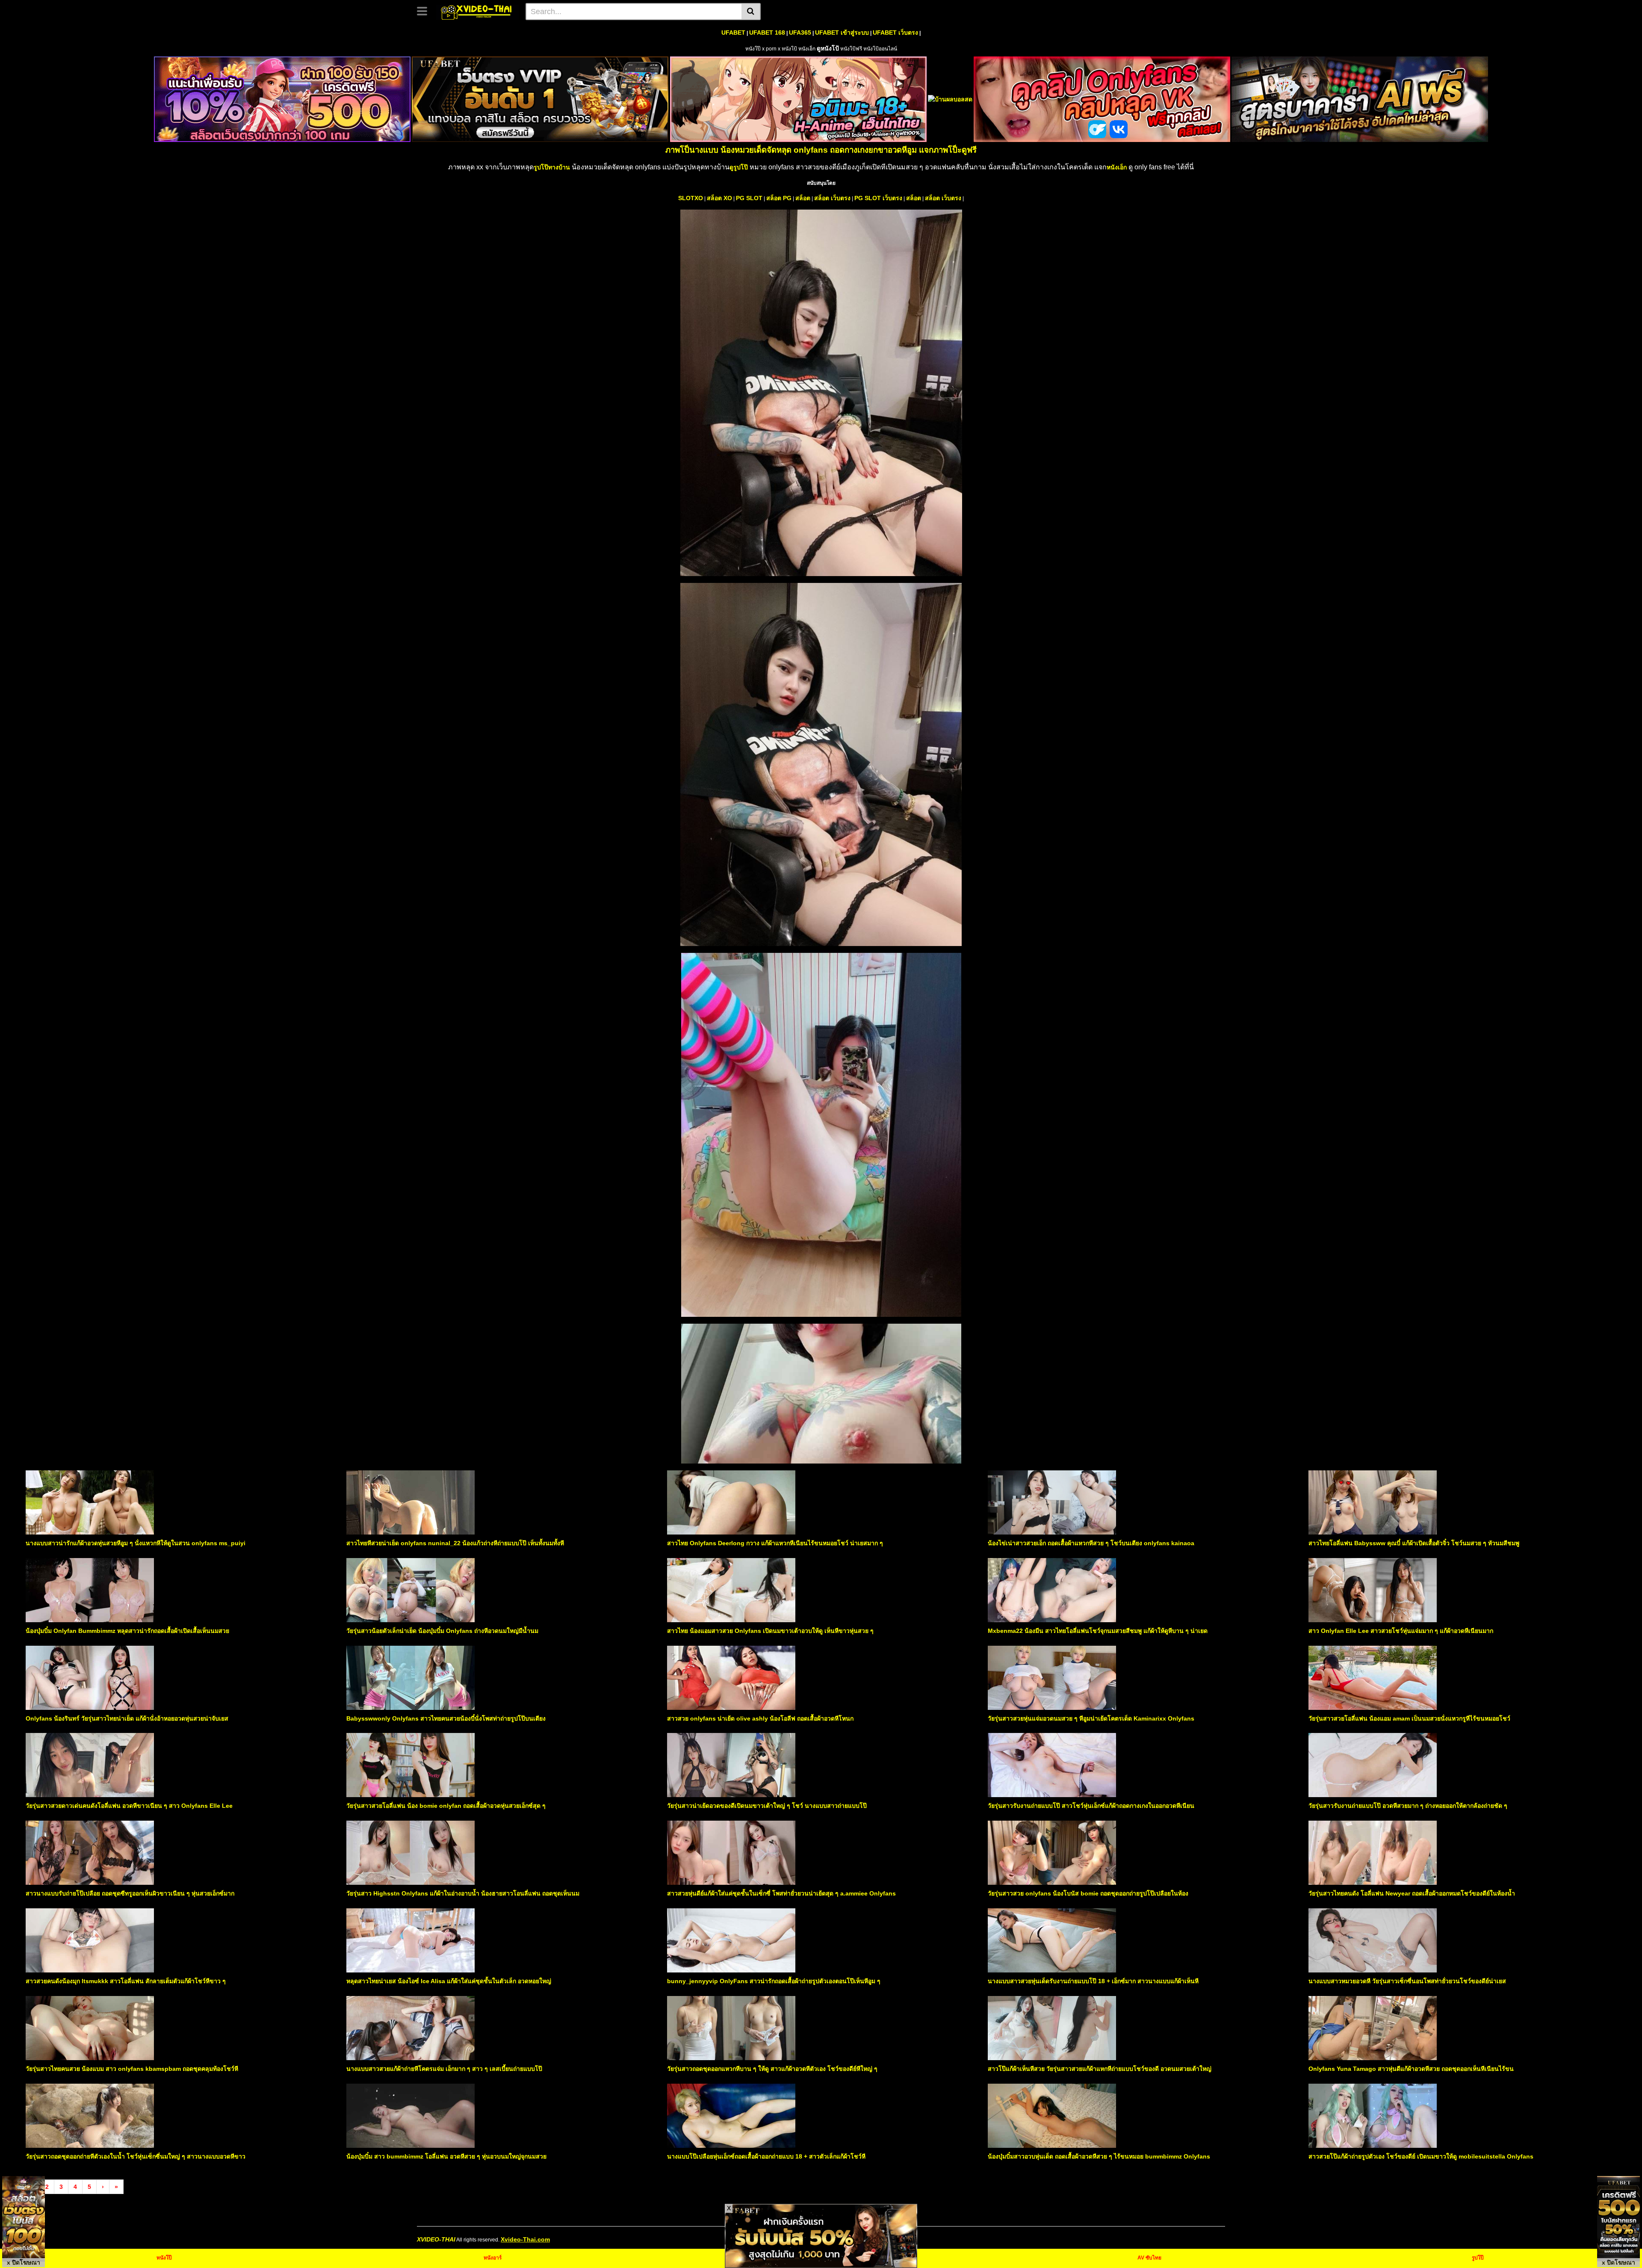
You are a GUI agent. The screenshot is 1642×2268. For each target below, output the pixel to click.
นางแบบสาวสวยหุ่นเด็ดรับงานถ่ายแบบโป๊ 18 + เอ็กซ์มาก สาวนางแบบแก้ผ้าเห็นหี (1093, 1981)
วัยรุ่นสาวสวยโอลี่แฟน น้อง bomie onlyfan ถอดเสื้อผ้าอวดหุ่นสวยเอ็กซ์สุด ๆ (446, 1806)
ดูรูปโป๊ (739, 167)
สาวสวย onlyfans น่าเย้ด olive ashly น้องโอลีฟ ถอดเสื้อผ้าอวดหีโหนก (760, 1718)
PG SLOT (749, 198)
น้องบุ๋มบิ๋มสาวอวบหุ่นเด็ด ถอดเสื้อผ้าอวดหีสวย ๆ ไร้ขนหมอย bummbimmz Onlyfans (1099, 2156)
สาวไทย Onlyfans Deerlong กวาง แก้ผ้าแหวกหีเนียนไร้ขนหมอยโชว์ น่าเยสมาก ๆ (775, 1543)
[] (751, 12)
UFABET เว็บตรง (895, 33)
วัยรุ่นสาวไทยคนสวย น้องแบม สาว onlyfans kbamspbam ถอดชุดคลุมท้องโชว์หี (132, 2069)
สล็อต (803, 198)
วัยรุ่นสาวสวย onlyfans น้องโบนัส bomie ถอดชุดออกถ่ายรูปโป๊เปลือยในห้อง (1088, 1893)
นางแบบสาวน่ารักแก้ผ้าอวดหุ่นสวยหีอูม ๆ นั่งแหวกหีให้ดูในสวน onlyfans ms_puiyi (136, 1543)
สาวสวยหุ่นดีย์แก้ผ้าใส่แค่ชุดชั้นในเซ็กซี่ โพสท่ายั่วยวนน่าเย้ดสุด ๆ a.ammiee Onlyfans (781, 1893)
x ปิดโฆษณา (24, 2262)
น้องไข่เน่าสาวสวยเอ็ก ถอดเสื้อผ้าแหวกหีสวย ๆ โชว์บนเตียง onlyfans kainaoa (1091, 1543)
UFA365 (800, 33)
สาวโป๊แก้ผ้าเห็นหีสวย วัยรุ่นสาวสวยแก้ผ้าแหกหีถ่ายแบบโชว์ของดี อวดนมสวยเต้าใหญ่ (1100, 2069)
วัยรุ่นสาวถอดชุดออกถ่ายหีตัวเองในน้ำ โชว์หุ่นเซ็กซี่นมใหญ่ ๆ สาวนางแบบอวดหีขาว (136, 2156)
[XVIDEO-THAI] (477, 11)
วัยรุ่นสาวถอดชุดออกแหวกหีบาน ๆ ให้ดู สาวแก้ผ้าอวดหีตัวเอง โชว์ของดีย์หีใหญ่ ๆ (772, 2069)
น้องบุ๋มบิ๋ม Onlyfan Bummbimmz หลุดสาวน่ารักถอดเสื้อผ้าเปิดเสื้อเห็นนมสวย (127, 1631)
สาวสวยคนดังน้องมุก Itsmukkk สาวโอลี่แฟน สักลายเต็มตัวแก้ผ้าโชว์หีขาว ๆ (126, 1981)
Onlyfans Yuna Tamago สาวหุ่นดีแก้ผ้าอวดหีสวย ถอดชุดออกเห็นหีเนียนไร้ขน (1411, 2069)
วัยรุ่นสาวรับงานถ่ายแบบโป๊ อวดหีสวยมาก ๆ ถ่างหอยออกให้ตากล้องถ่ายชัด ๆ (1408, 1806)
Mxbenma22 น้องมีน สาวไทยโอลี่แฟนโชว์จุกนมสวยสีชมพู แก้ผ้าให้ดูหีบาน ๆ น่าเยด (1098, 1631)
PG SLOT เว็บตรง (878, 198)
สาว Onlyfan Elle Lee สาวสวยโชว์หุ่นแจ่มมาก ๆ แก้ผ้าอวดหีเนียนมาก (1401, 1631)
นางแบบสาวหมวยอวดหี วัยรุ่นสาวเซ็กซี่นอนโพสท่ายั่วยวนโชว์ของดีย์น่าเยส (1407, 1981)
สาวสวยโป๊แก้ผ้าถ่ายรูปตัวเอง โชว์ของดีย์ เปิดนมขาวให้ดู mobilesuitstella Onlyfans (1421, 2156)
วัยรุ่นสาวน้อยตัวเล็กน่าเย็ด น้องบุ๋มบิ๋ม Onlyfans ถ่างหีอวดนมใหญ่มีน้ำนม (442, 1631)
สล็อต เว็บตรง (832, 198)
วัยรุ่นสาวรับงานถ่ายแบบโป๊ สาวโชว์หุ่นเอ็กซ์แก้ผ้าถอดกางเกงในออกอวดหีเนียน (1091, 1806)
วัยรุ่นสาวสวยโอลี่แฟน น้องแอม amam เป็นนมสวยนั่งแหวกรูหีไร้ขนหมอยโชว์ (1409, 1718)
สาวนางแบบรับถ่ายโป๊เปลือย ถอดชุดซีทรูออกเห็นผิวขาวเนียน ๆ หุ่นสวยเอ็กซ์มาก (130, 1893)
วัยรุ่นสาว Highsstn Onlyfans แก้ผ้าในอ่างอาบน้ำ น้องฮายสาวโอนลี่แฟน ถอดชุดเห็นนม (463, 1893)
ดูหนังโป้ (828, 48)
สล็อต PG (779, 198)
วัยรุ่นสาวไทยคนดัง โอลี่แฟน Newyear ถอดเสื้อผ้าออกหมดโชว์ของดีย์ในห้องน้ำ (1412, 1893)
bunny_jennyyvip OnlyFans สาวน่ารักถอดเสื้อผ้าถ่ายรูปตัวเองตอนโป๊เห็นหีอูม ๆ (774, 1981)
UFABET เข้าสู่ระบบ (842, 33)
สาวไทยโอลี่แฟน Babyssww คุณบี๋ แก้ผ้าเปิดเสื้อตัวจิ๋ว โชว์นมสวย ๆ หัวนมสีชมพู (1414, 1543)
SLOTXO (691, 198)
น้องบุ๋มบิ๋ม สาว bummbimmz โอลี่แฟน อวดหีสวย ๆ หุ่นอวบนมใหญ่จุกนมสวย (446, 2156)
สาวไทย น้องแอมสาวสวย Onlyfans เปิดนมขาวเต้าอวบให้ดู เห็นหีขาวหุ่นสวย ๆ (770, 1631)
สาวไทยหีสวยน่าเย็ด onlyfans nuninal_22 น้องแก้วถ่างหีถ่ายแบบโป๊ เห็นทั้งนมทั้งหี (455, 1543)
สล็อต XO (719, 198)
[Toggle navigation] (425, 10)
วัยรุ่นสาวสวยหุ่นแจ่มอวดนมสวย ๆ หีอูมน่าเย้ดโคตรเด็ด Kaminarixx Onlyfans (1091, 1718)
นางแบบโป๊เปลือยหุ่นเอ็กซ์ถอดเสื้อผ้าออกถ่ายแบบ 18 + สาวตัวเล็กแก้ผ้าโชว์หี (766, 2156)
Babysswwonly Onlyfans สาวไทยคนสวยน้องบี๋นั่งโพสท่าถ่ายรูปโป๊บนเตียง (446, 1718)
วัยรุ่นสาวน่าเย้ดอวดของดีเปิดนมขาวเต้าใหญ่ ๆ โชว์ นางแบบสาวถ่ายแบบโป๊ (767, 1806)
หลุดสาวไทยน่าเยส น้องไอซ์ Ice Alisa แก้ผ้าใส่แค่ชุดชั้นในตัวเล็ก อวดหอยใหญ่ (449, 1981)
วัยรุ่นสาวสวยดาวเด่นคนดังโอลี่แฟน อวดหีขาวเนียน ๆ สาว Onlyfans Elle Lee (129, 1806)
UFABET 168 (767, 33)
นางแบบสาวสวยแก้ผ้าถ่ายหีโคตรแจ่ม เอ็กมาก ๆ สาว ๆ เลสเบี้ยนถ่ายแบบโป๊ (444, 2069)
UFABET (733, 33)
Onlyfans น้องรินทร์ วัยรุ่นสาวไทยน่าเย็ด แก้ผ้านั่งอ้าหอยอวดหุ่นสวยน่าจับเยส (127, 1718)
